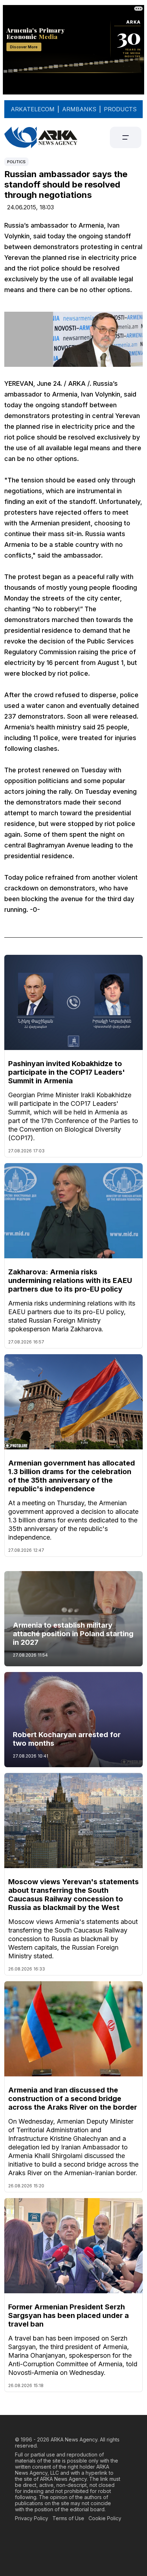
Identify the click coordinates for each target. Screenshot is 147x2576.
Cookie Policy (105, 2518)
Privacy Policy (32, 2518)
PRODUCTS (120, 109)
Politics (16, 162)
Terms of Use (68, 2518)
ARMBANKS (79, 109)
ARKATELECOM (33, 109)
